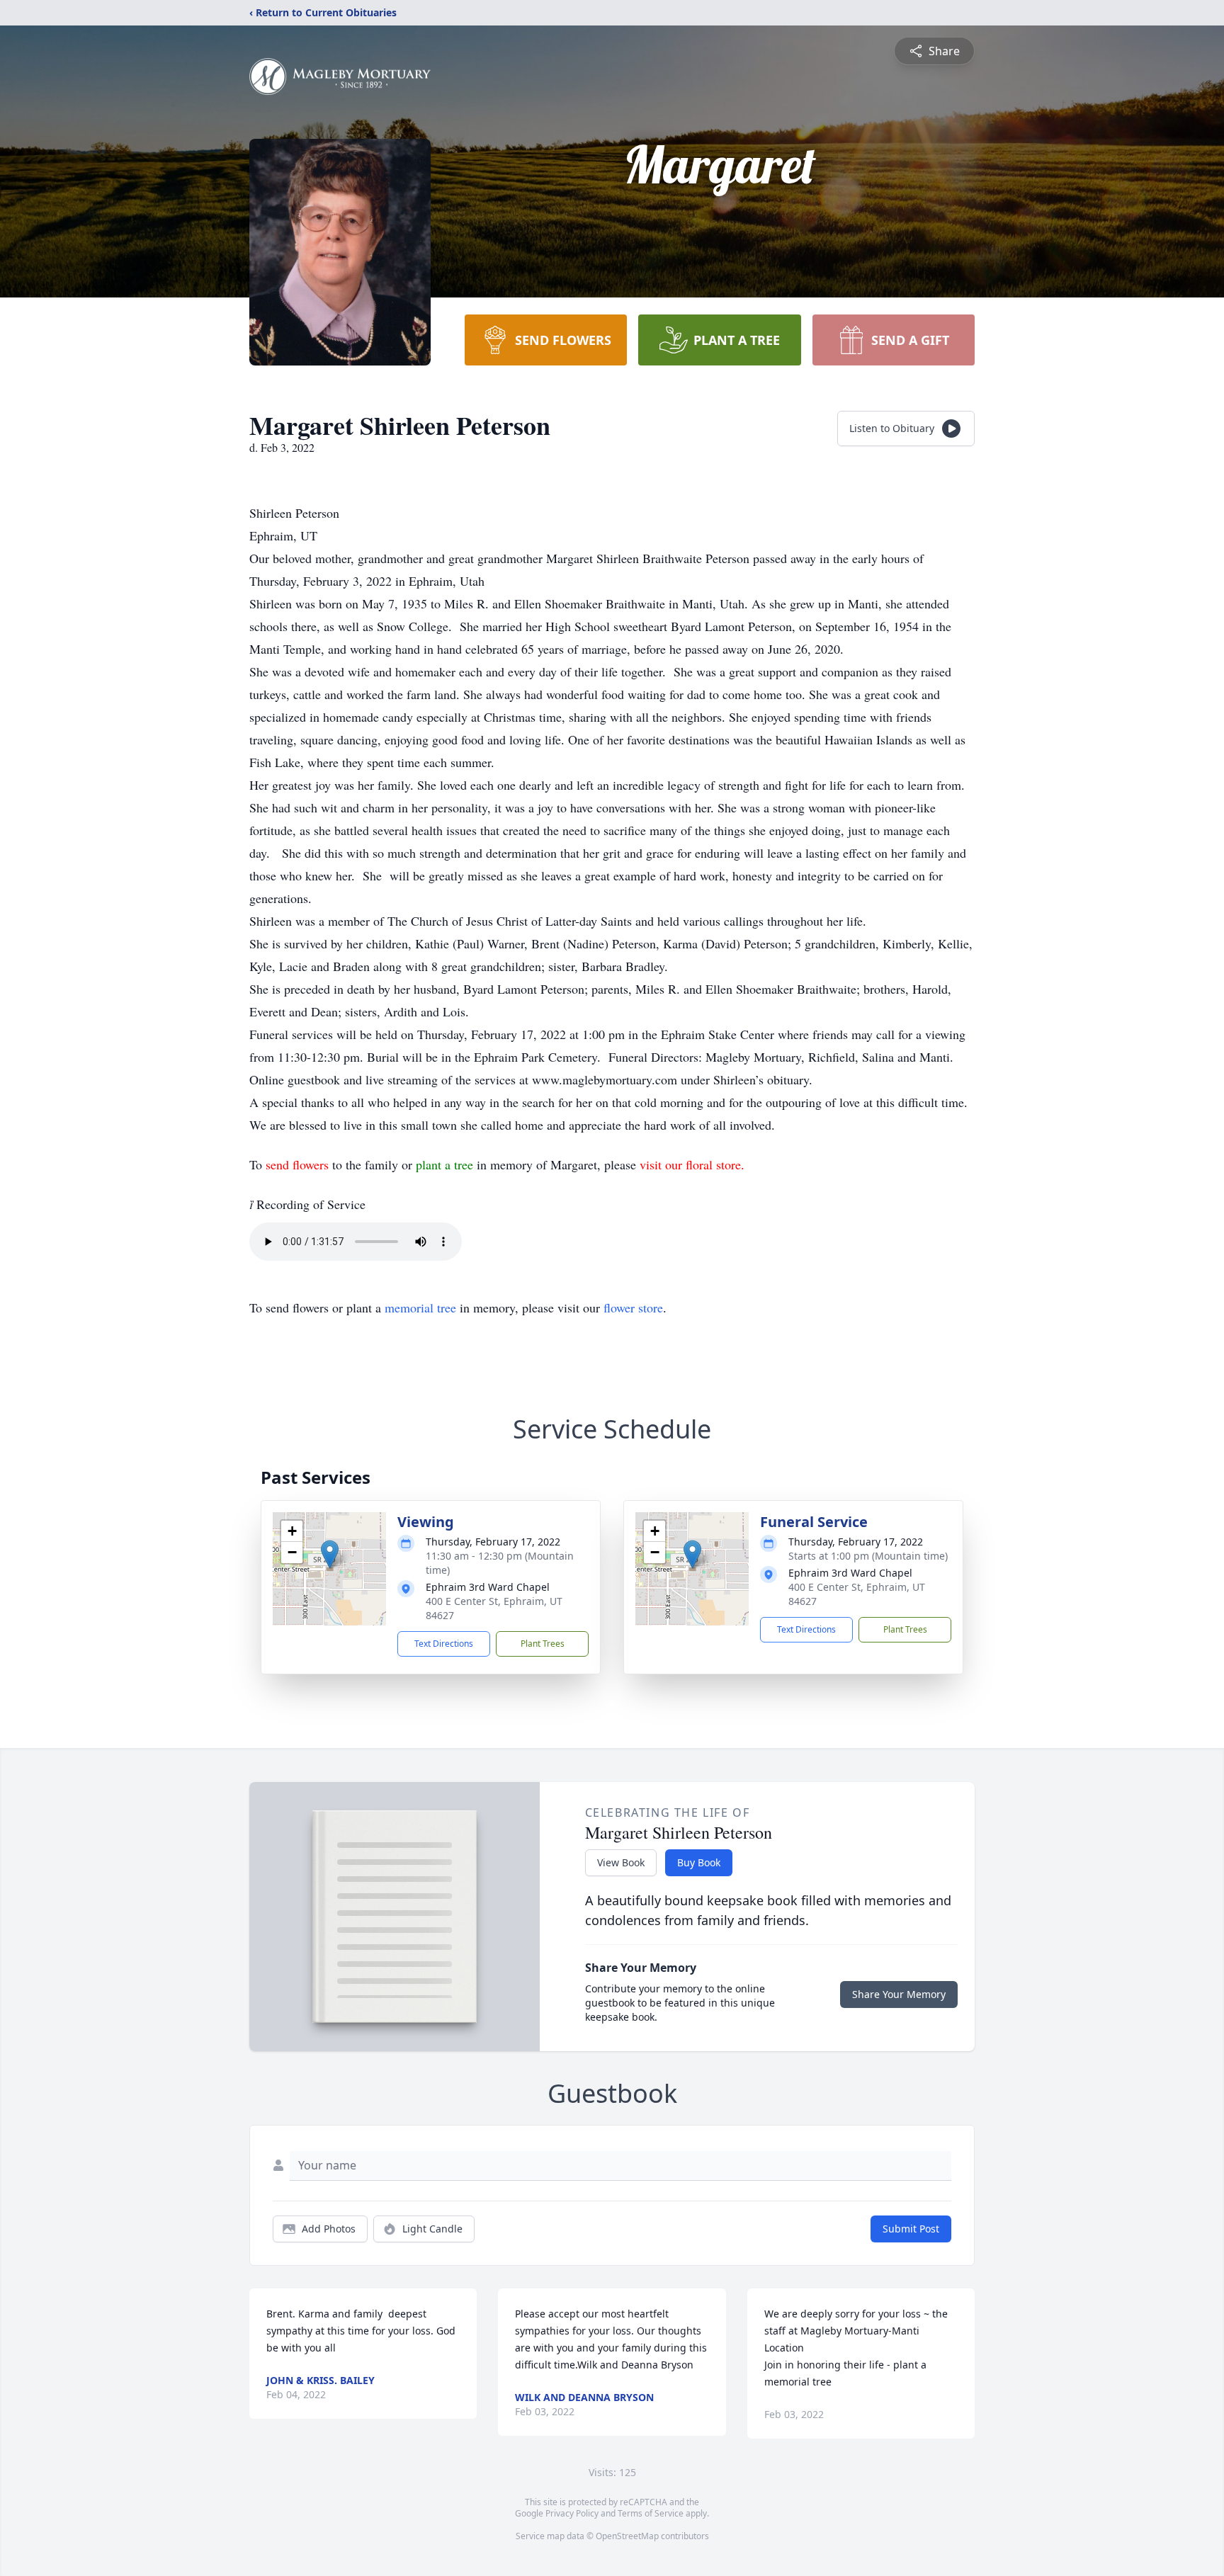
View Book (621, 1862)
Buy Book (699, 1862)
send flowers (299, 1164)
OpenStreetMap (627, 2536)
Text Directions (444, 1644)
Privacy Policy (572, 2513)
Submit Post (911, 2229)
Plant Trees (543, 1644)
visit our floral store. (692, 1164)
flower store (633, 1307)
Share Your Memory (899, 1994)
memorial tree (420, 1307)
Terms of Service (651, 2513)
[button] (330, 1554)
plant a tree (446, 1164)
